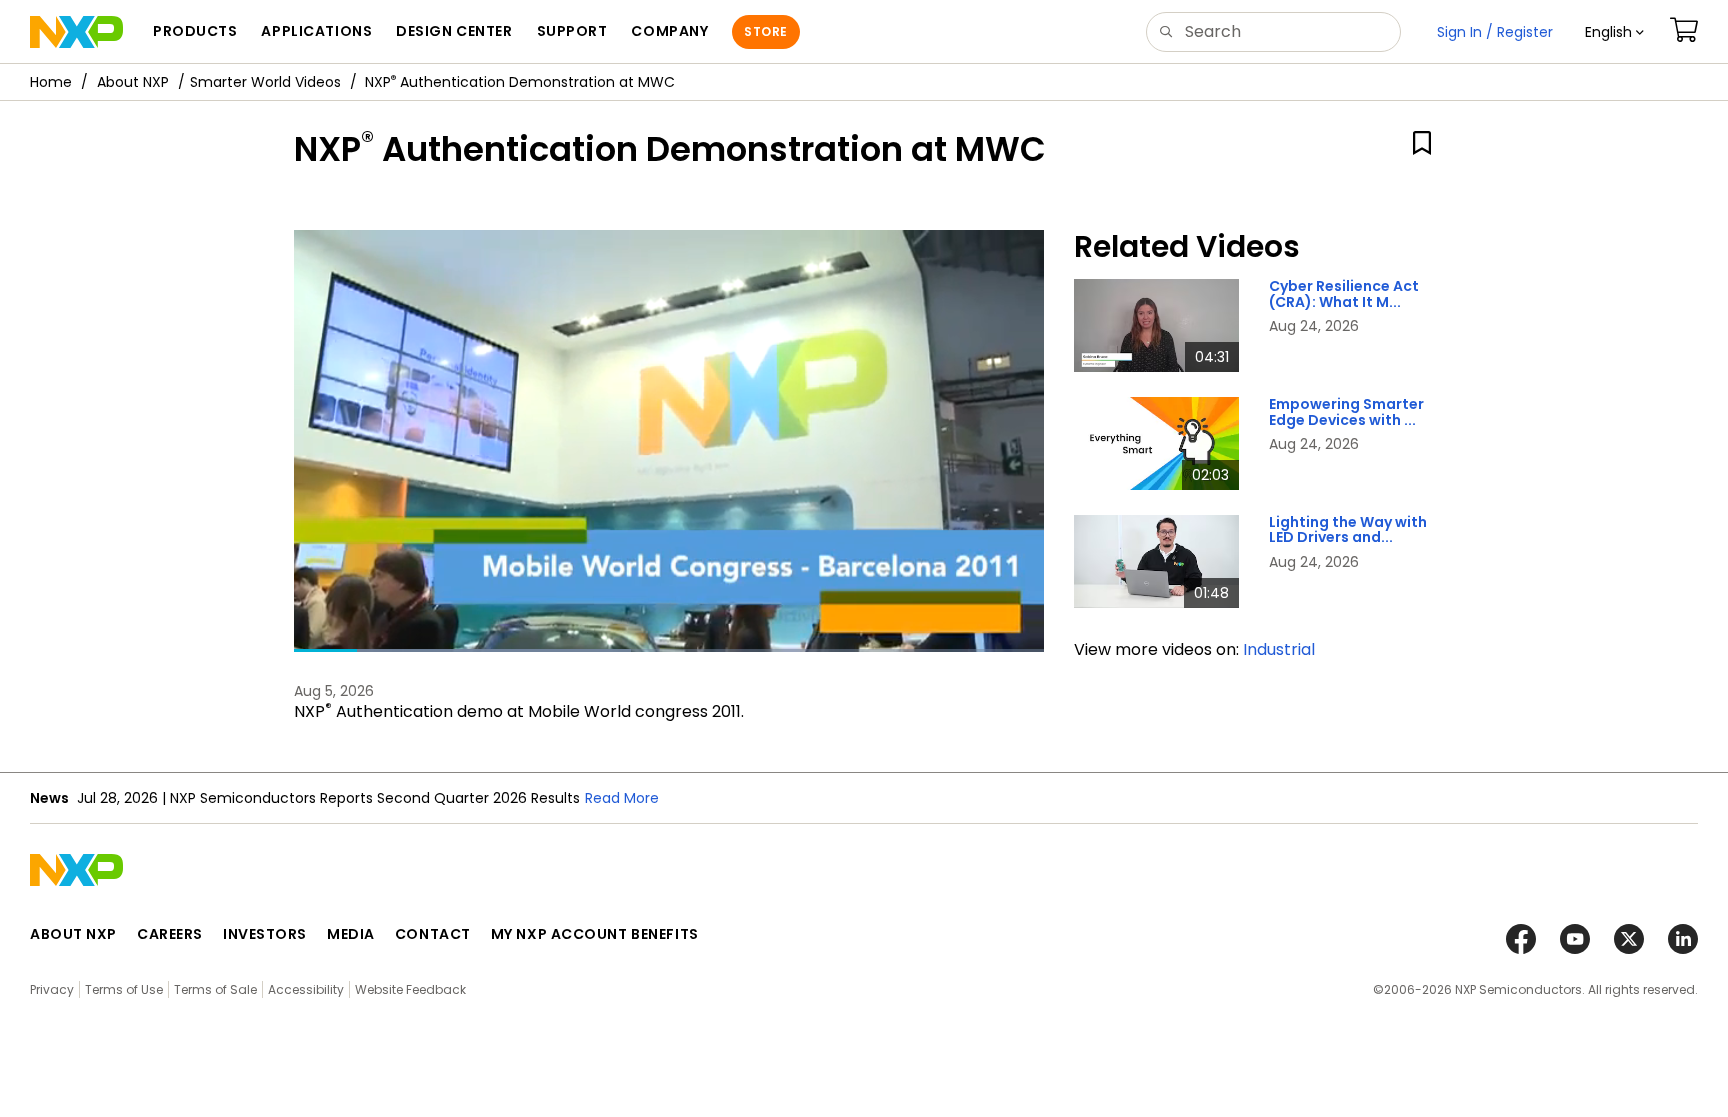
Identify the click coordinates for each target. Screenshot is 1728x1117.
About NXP (133, 82)
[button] (1614, 32)
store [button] (765, 31)
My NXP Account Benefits (595, 934)
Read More (622, 798)
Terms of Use (124, 989)
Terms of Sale (215, 989)
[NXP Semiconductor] (76, 32)
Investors (265, 934)
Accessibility (306, 989)
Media (351, 934)
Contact (433, 934)
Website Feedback (410, 989)
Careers (170, 934)
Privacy (52, 989)
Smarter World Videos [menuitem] (265, 82)
